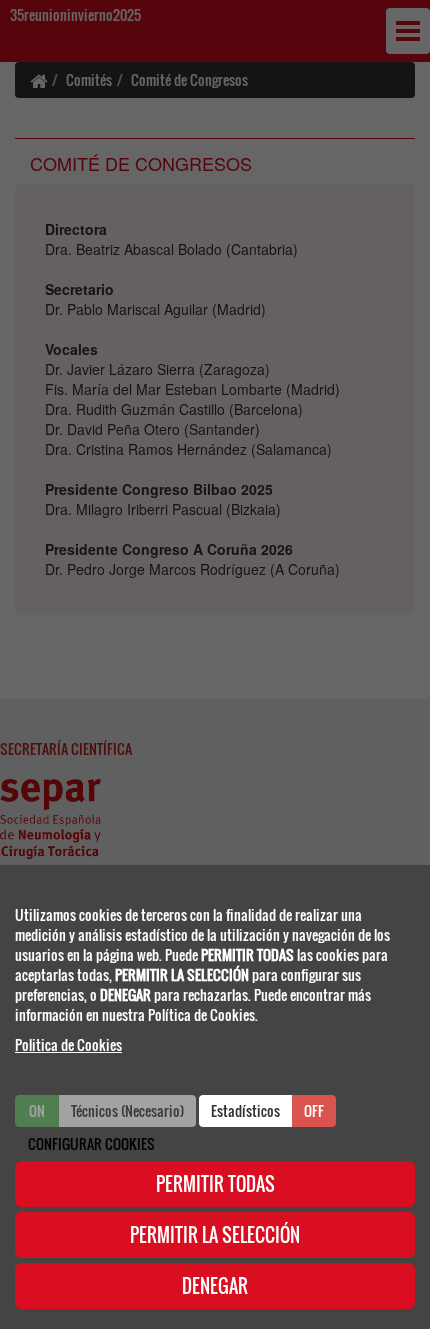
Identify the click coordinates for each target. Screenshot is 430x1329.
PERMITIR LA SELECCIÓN (215, 1235)
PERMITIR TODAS (215, 1184)
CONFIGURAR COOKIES (91, 1143)
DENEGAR (215, 1286)
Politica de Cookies (68, 1044)
